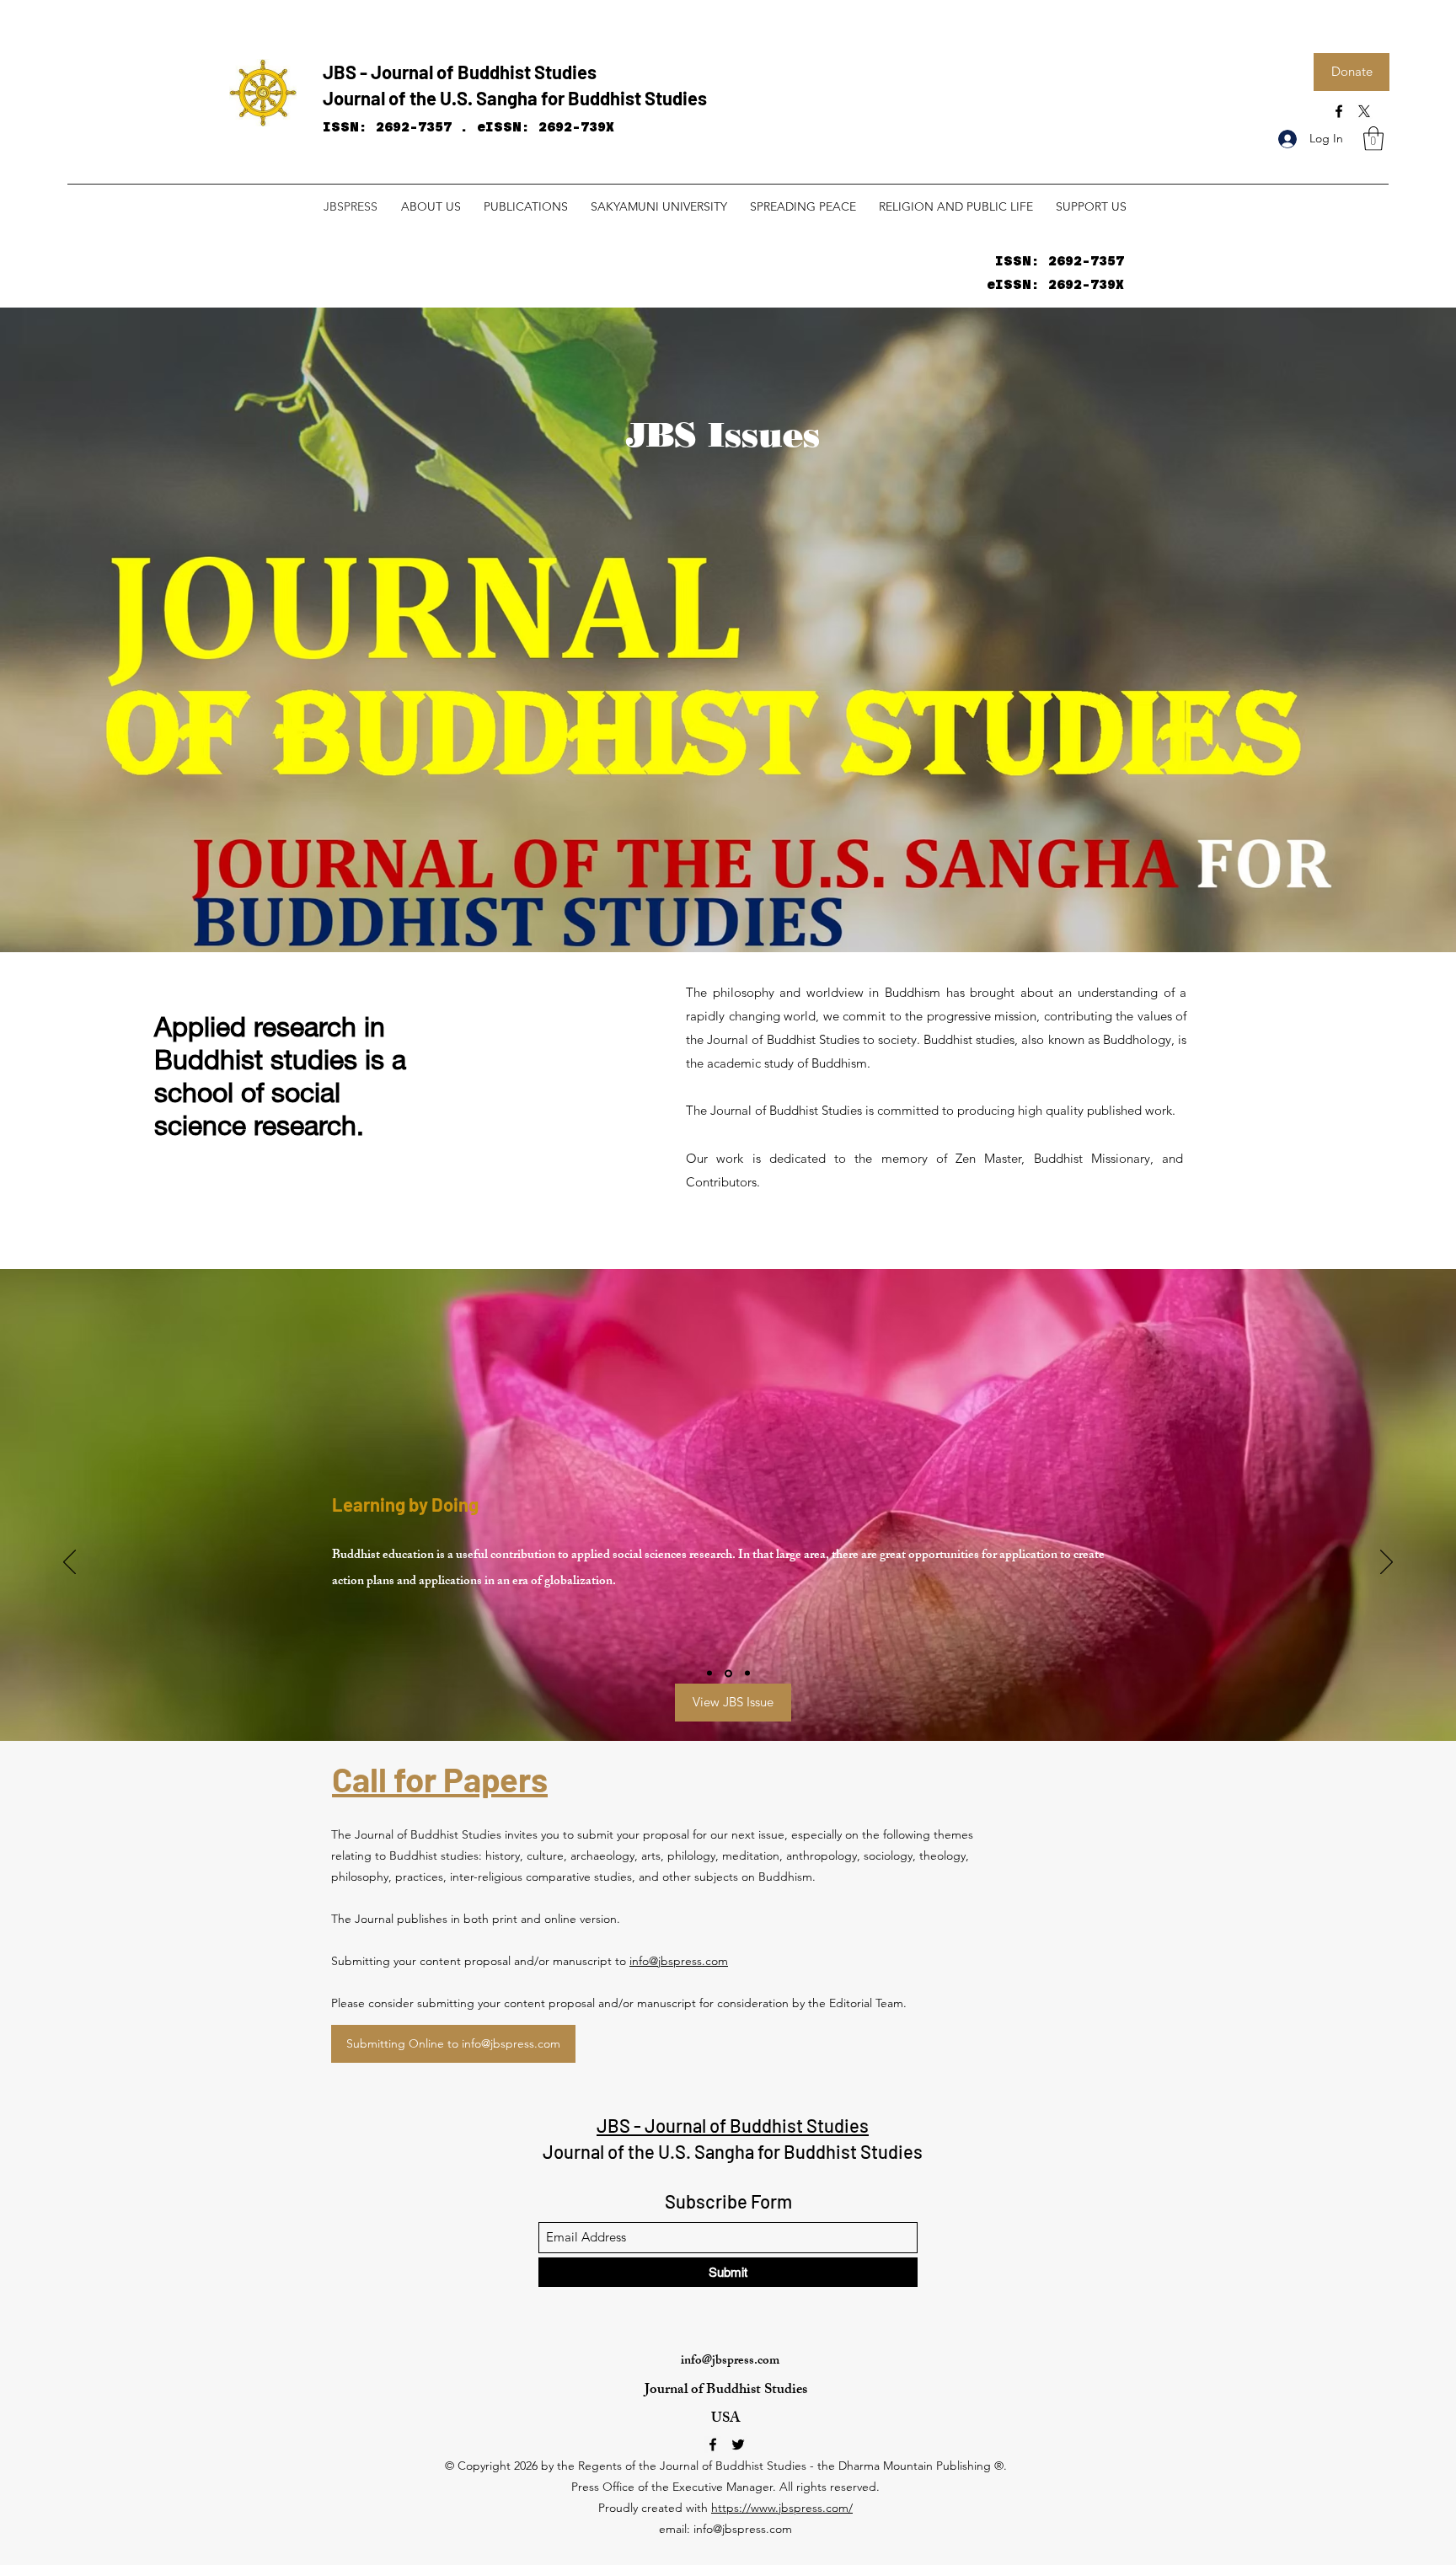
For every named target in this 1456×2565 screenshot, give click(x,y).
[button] (1373, 139)
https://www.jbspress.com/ (782, 2508)
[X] (1364, 111)
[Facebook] (1339, 111)
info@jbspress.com (679, 1961)
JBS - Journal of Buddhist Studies (460, 72)
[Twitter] (738, 2445)
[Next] (1386, 1563)
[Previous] (70, 1563)
